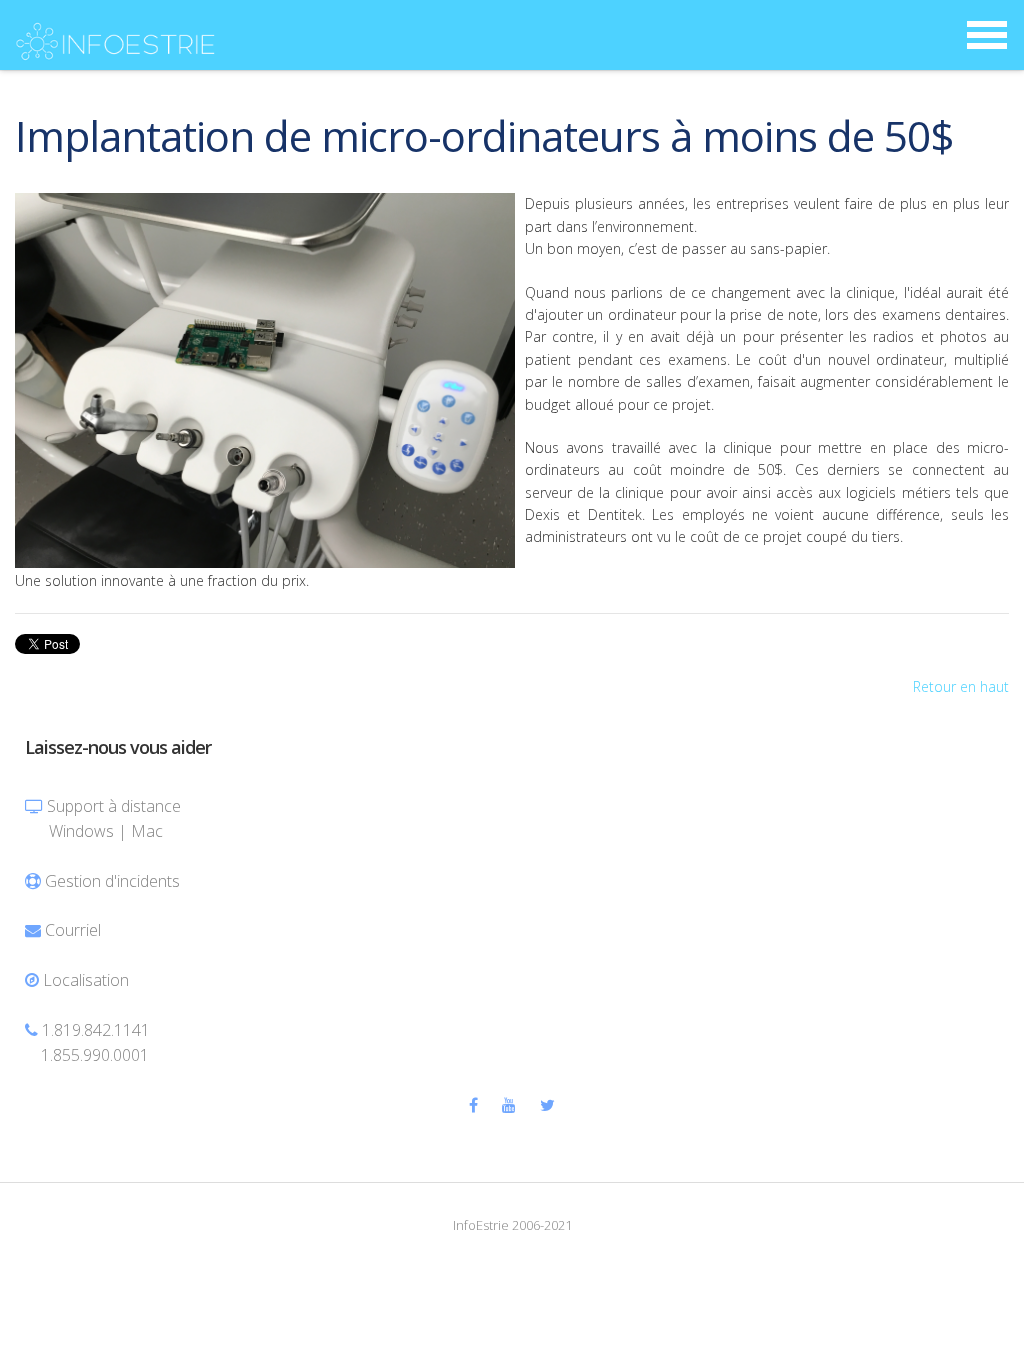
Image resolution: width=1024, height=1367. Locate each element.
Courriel (73, 930)
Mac (147, 831)
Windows (81, 831)
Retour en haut (961, 686)
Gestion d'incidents (112, 881)
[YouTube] (509, 1105)
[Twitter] (547, 1105)
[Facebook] (473, 1105)
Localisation (86, 980)
